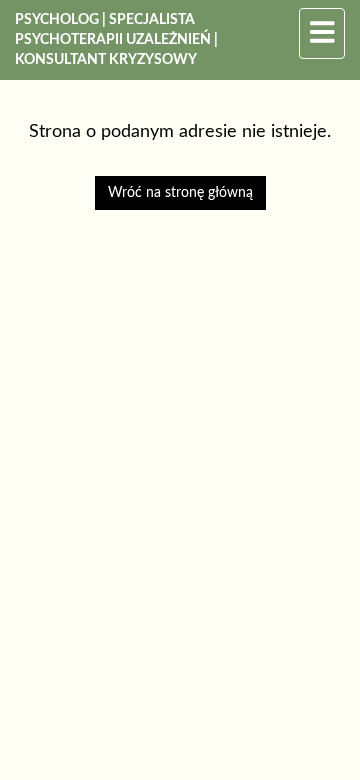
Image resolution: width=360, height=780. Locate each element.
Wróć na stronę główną (180, 193)
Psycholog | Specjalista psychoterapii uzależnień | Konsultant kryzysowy (116, 40)
